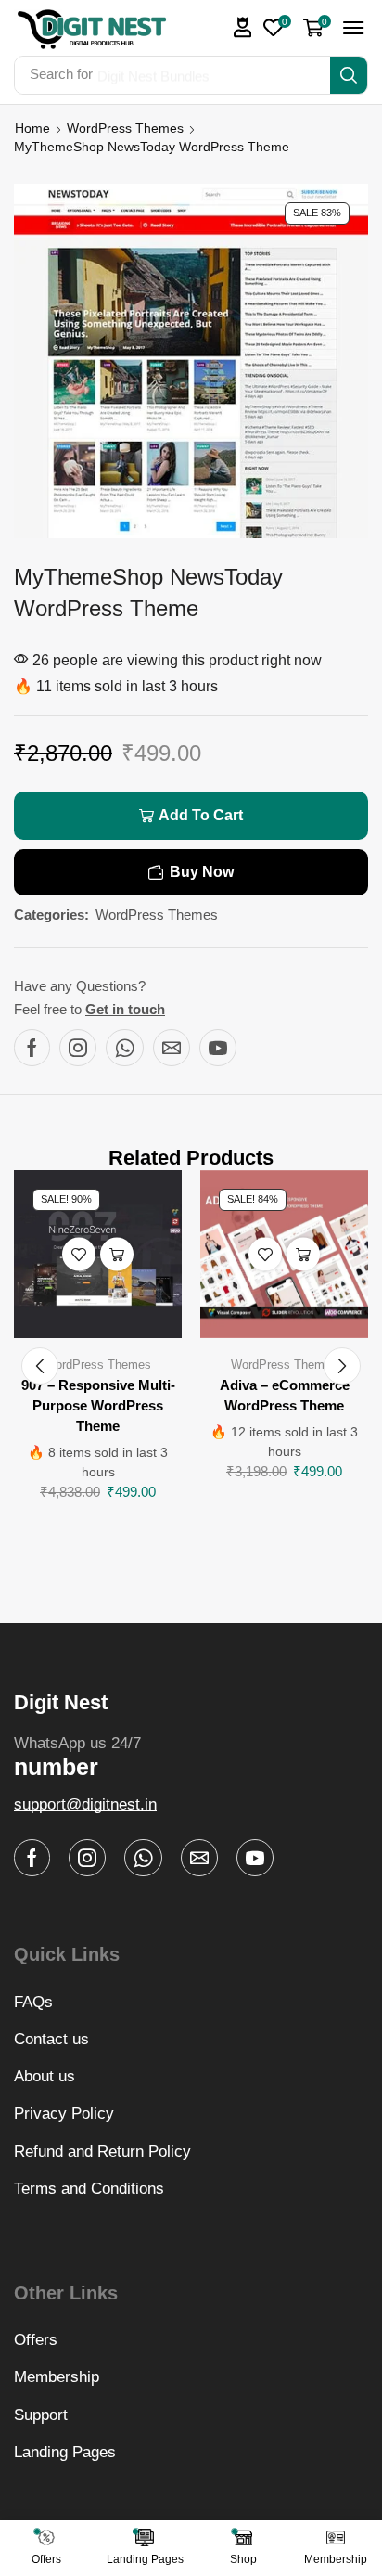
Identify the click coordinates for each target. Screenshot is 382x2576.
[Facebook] (32, 1048)
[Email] (172, 1048)
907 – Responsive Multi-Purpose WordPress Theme (98, 1406)
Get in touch (125, 1009)
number (56, 1767)
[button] (243, 27)
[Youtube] (218, 1048)
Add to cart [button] (117, 1255)
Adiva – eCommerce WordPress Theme (285, 1396)
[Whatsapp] (125, 1048)
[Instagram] (78, 1048)
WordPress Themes (125, 128)
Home (32, 128)
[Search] (349, 75)
